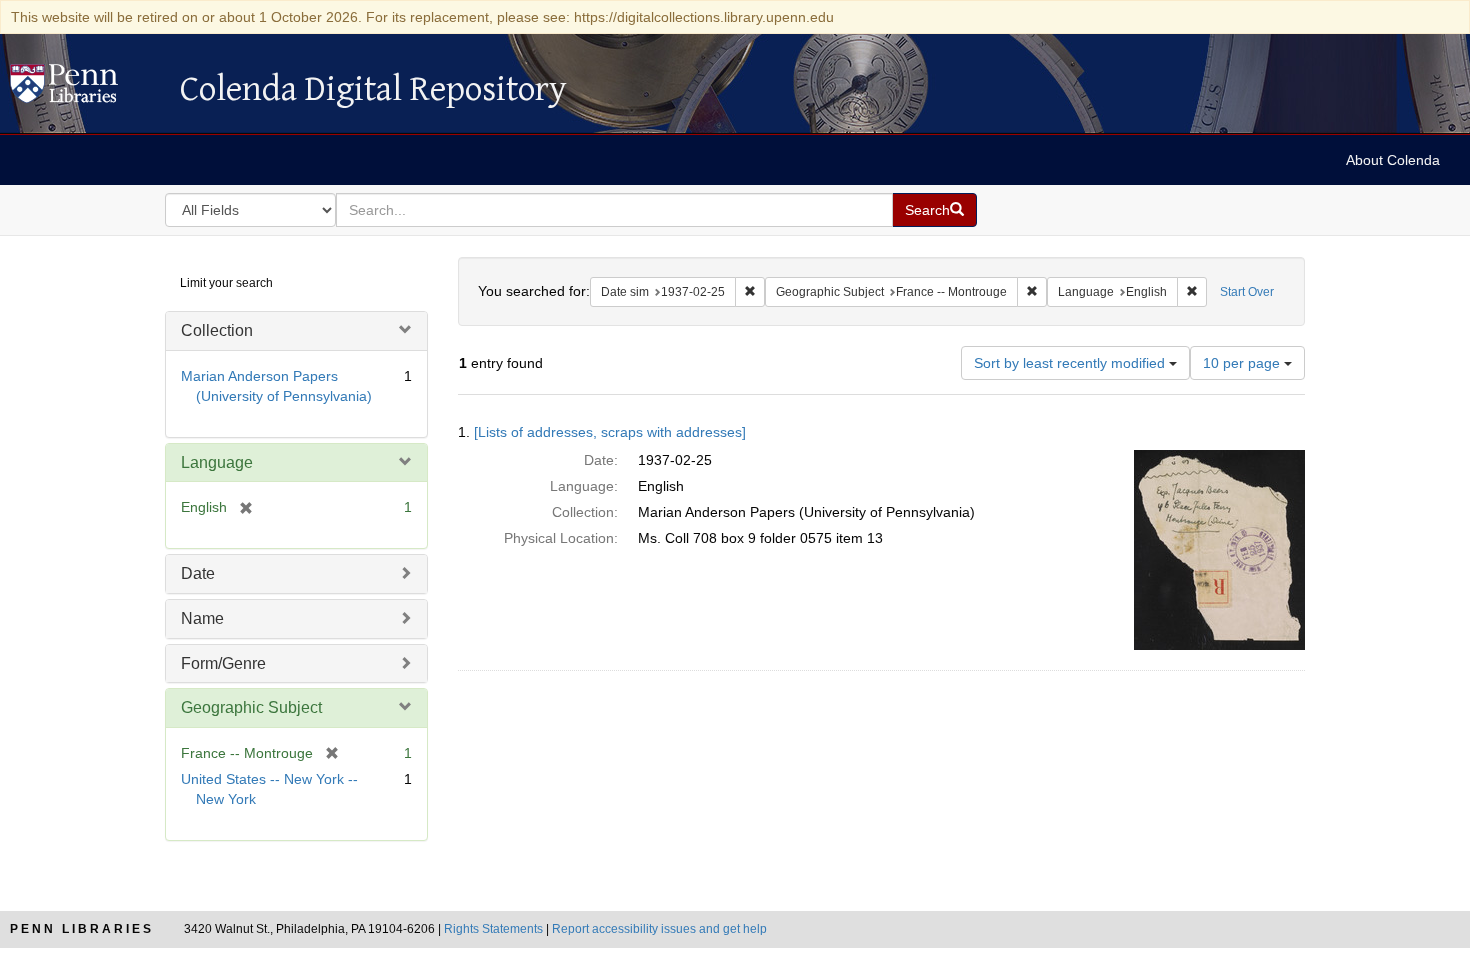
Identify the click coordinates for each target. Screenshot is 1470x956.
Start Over (1247, 292)
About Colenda (1393, 160)
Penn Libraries (82, 929)
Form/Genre (223, 663)
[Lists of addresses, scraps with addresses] (610, 432)
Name (202, 618)
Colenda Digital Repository (85, 89)
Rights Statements (493, 929)
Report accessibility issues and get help (659, 929)
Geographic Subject (251, 707)
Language (217, 462)
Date (198, 573)
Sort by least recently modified (1071, 363)
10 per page (1243, 363)
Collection (217, 330)
